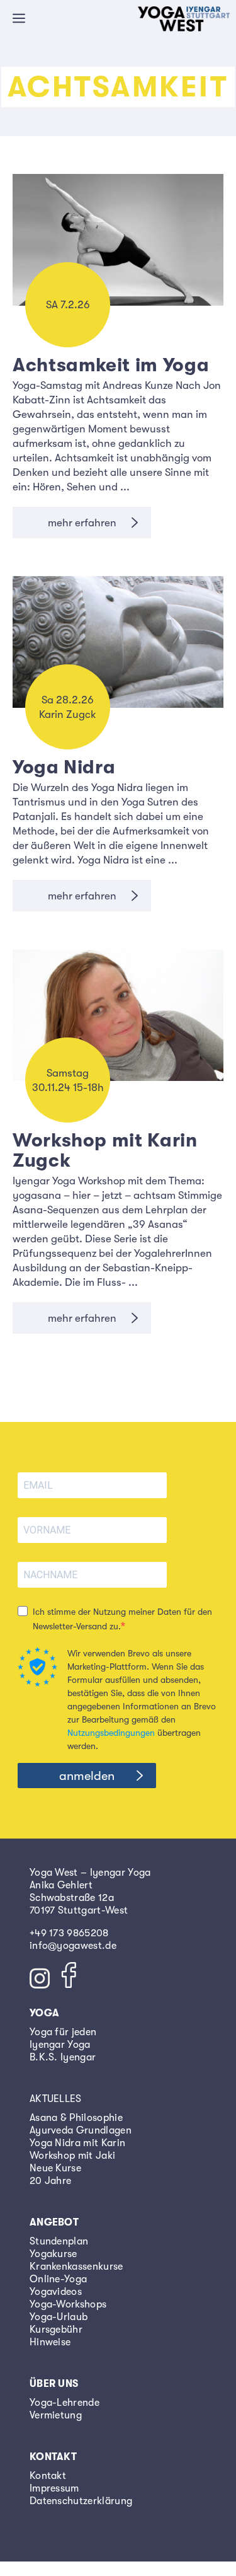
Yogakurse (53, 2254)
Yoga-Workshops (68, 2304)
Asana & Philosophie (76, 2118)
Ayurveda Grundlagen (81, 2130)
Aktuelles (56, 2099)
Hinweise (50, 2342)
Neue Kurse (55, 2168)
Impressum (54, 2488)
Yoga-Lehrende (65, 2403)
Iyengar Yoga (60, 2045)
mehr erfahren (82, 523)
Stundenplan (59, 2241)
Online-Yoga (59, 2279)
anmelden (87, 1776)
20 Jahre (51, 2181)
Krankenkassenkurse (76, 2267)
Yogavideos (56, 2292)
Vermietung (56, 2415)
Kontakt (48, 2476)
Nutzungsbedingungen (111, 1733)
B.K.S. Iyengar (63, 2057)
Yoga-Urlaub (59, 2317)
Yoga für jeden (63, 2032)
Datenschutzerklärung (81, 2501)
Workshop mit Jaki (72, 2156)
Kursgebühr (56, 2330)
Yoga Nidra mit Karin (77, 2143)
